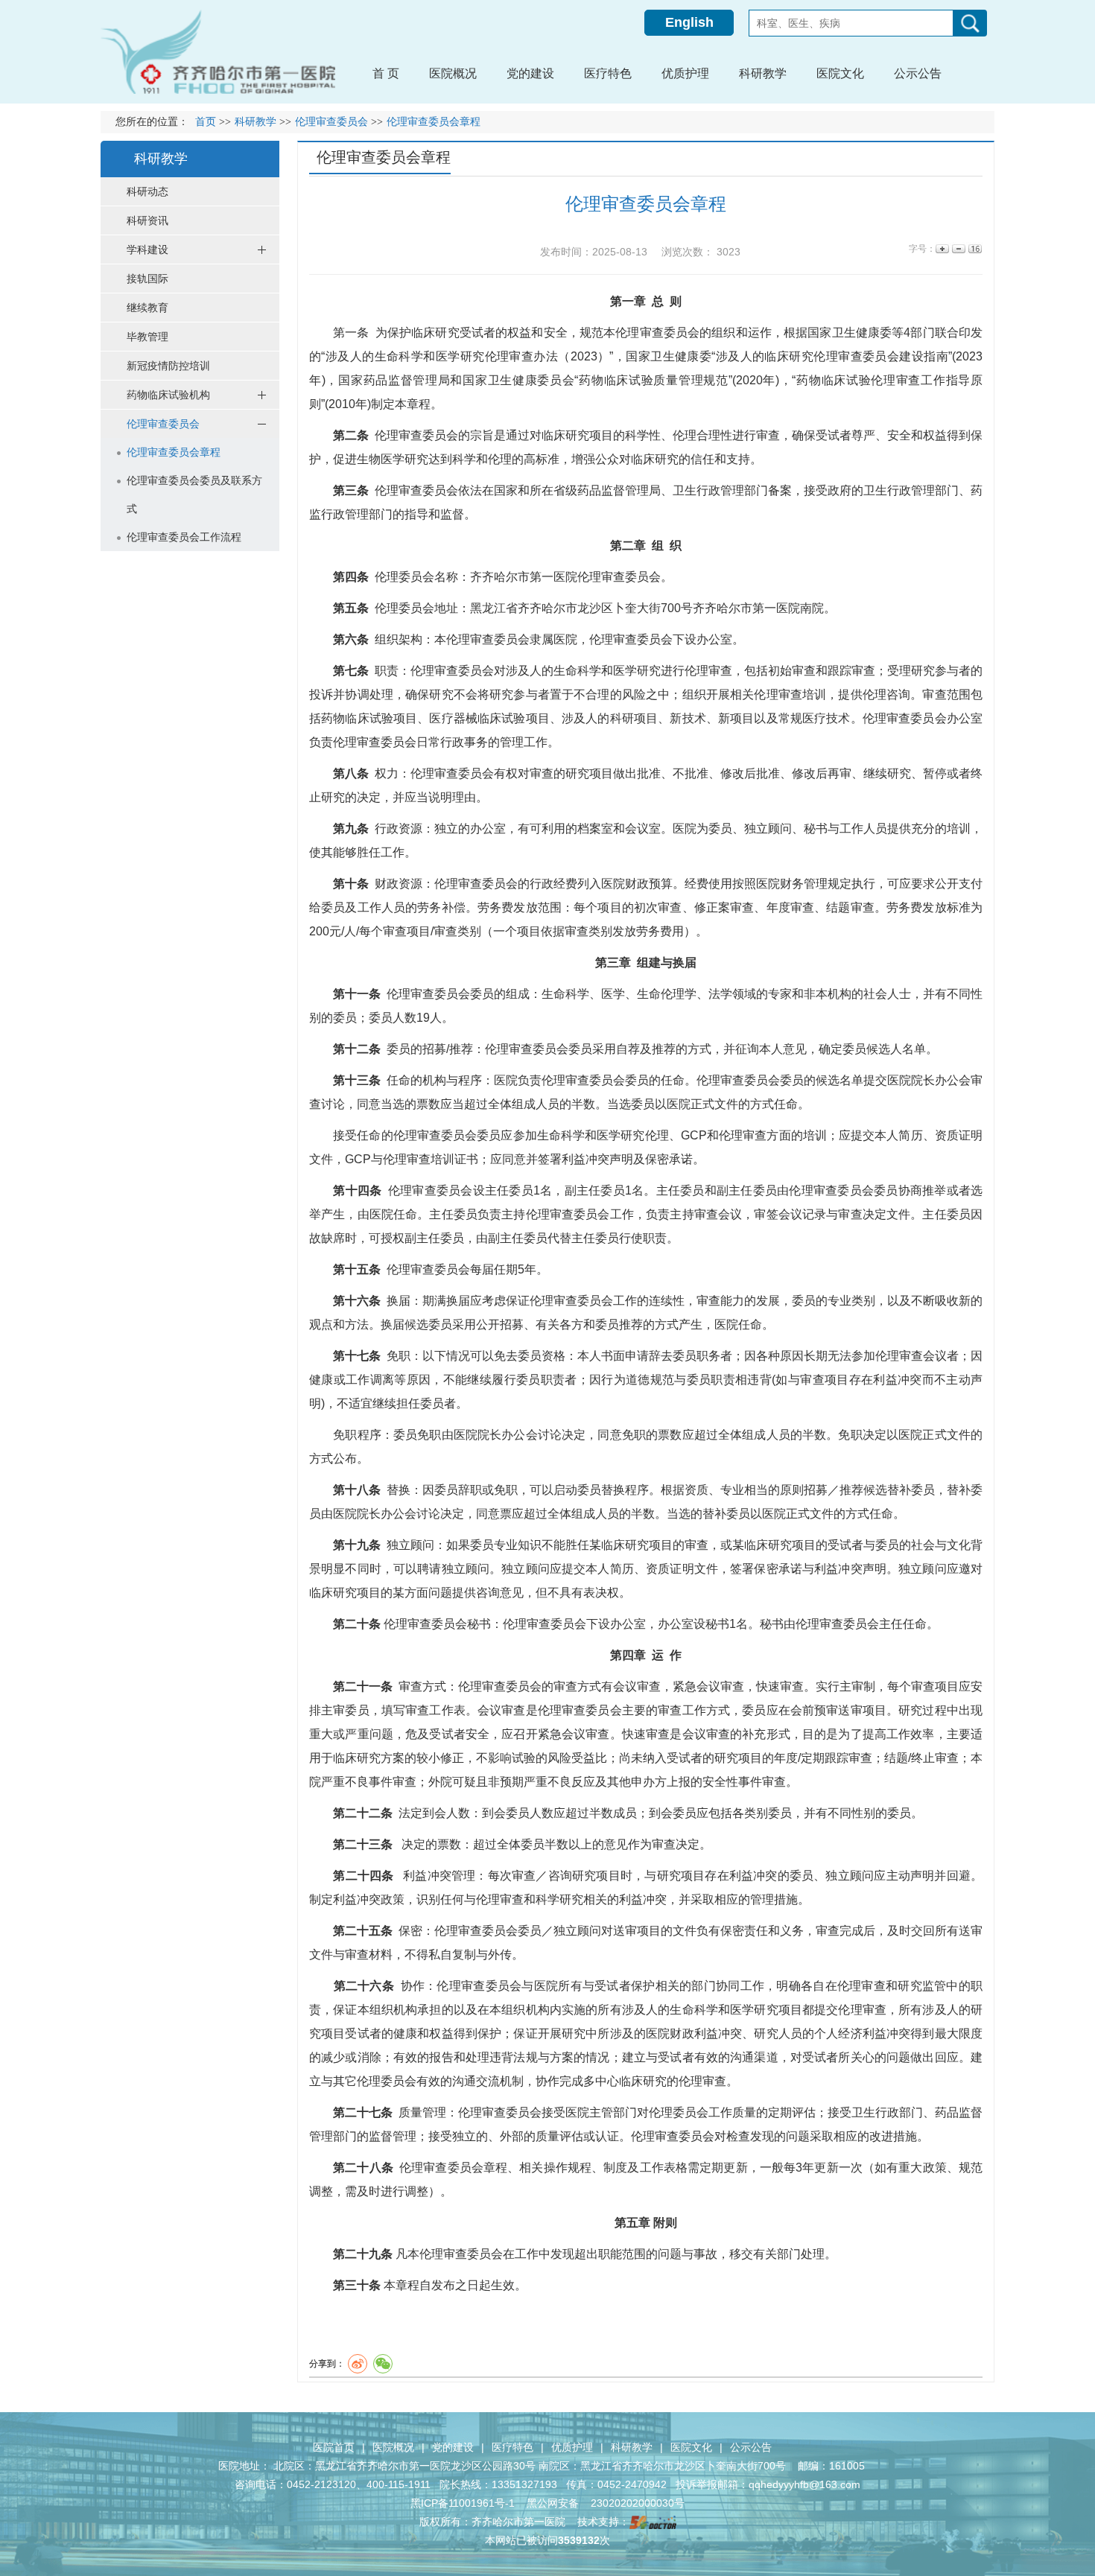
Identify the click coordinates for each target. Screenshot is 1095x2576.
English (689, 22)
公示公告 (751, 2447)
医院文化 (691, 2447)
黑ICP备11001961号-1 (464, 2503)
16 (974, 249)
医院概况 (393, 2447)
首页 (206, 122)
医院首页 (334, 2447)
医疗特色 (512, 2447)
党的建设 (453, 2447)
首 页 (386, 73)
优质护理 (572, 2447)
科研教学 (632, 2447)
